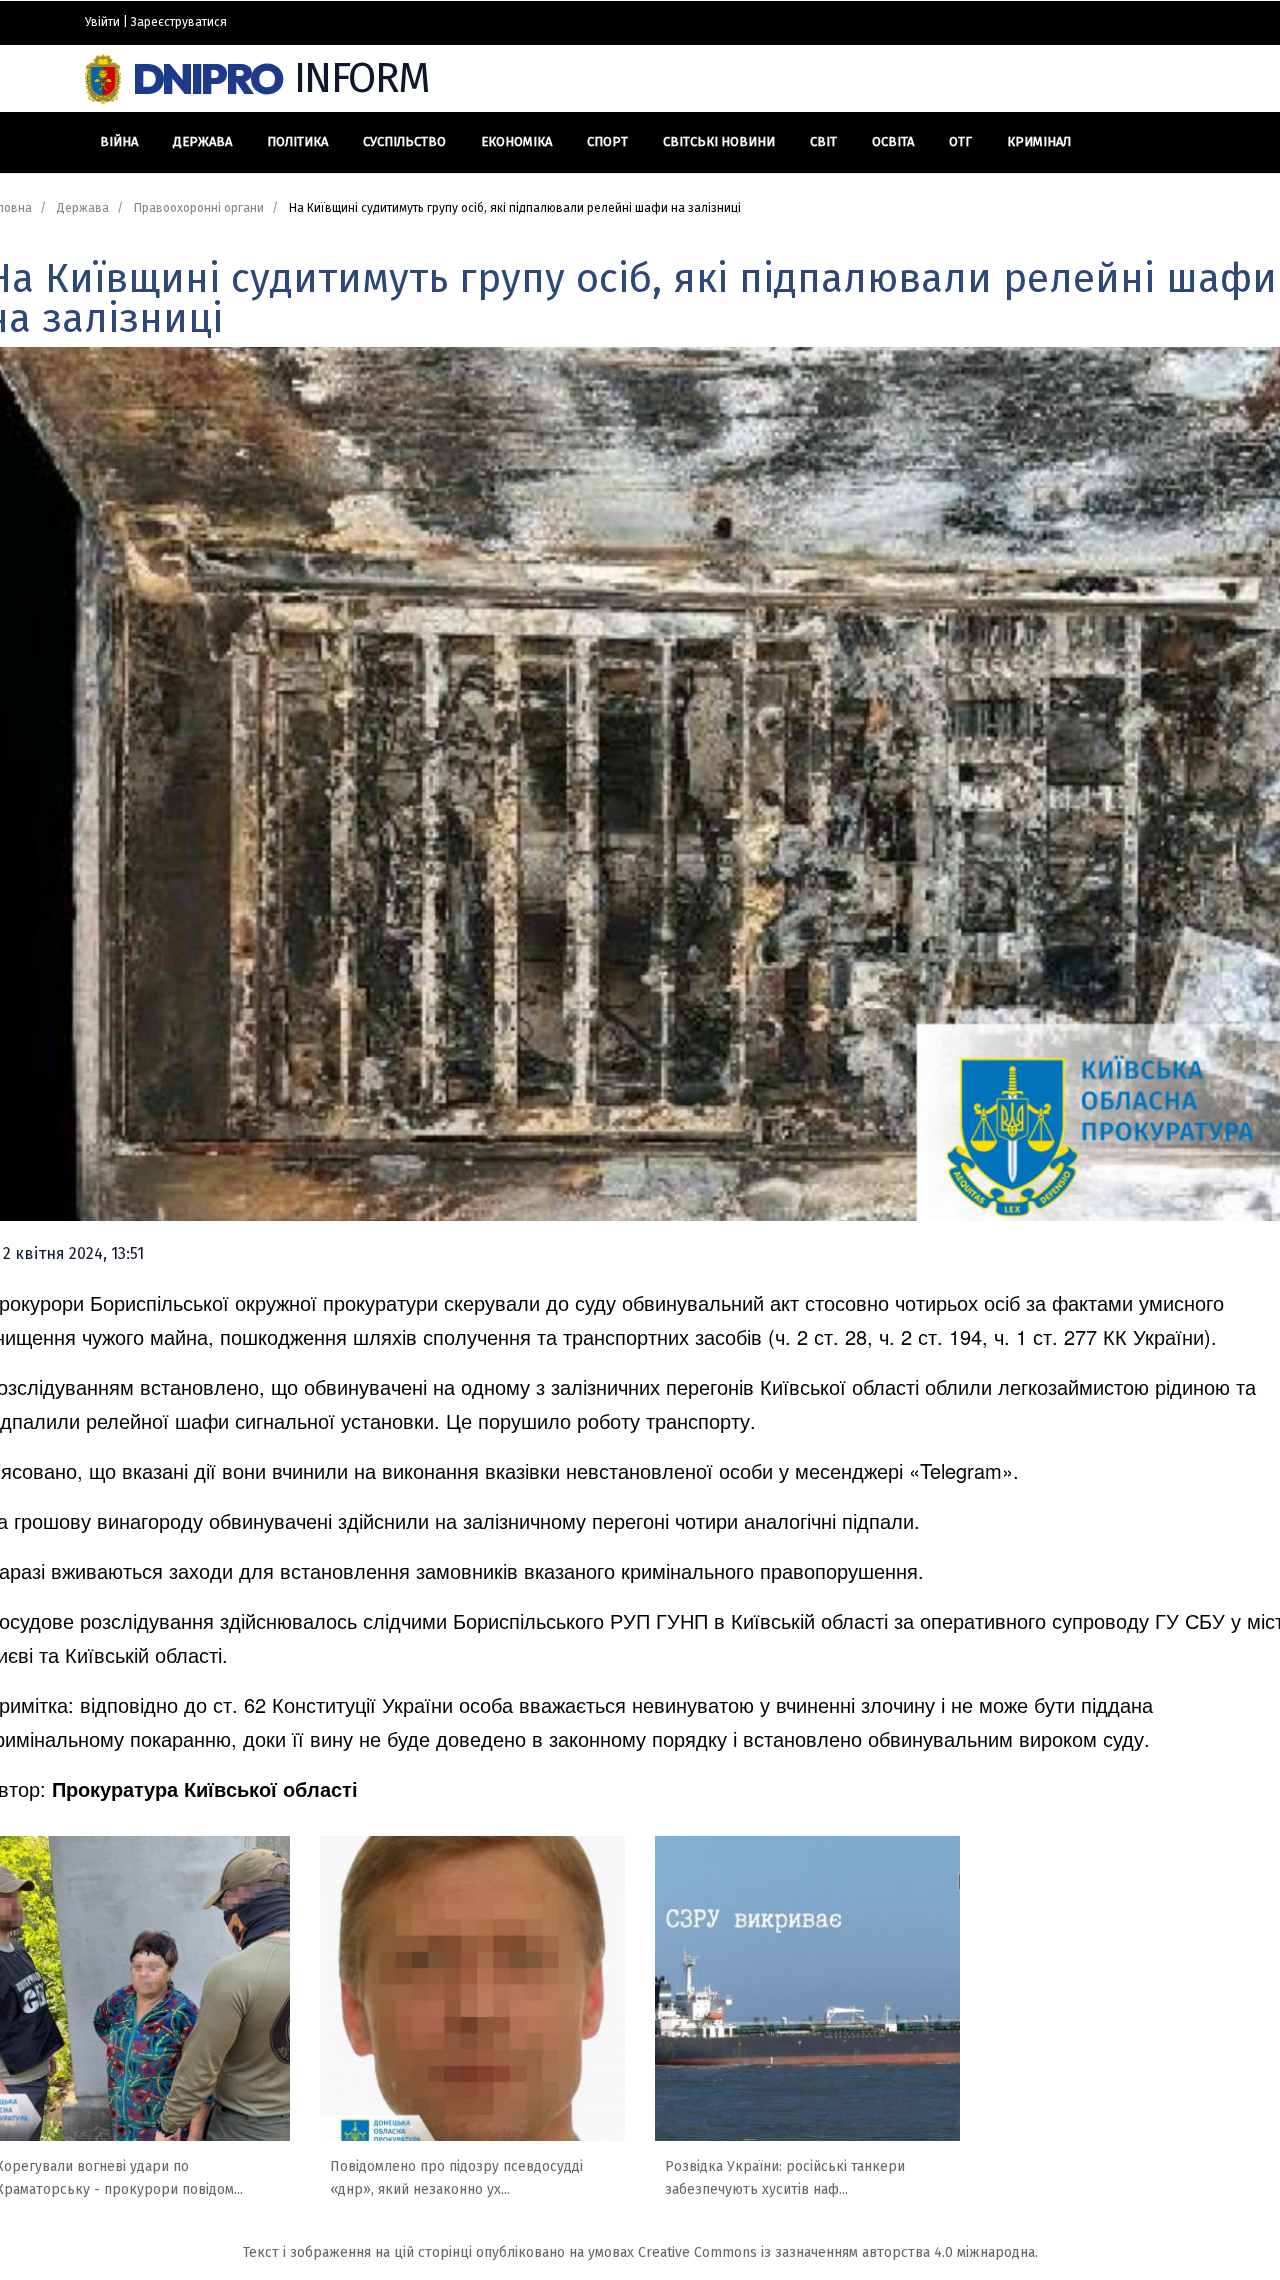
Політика (297, 141)
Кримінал (1039, 141)
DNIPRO (281, 78)
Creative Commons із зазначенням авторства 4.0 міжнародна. (838, 2252)
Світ (823, 141)
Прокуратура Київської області (205, 1788)
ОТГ (960, 141)
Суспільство (404, 141)
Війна (119, 141)
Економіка (516, 141)
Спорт (607, 141)
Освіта (893, 141)
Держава (202, 141)
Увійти (102, 22)
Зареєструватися (179, 22)
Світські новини (719, 141)
